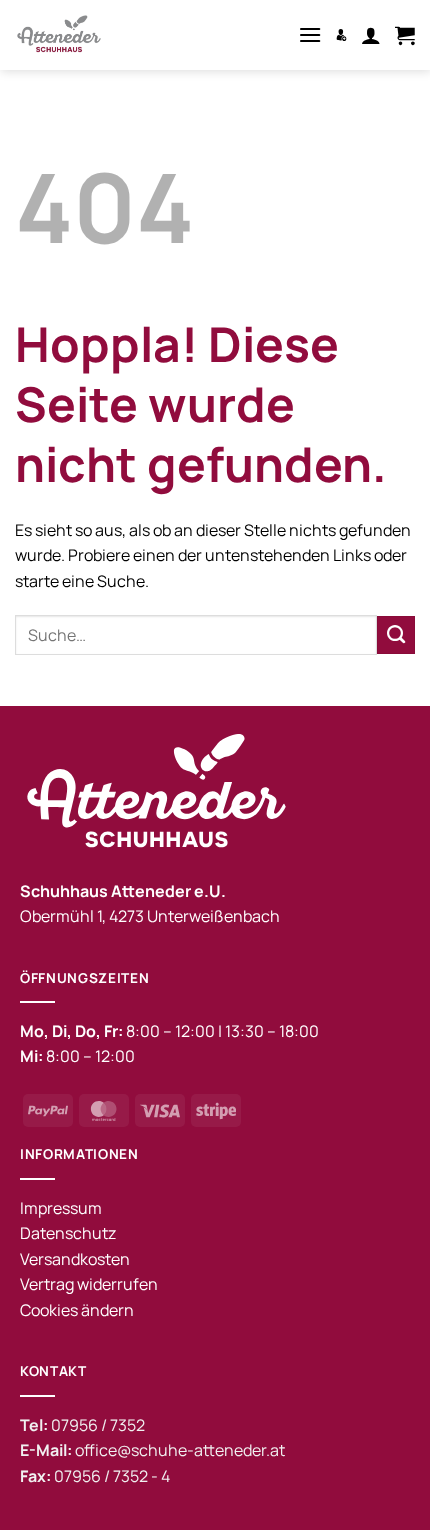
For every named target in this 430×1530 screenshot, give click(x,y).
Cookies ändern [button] (77, 1310)
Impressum (61, 1208)
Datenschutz (68, 1233)
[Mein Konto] (371, 35)
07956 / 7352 (98, 1425)
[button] (310, 34)
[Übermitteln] (396, 635)
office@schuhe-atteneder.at (180, 1450)
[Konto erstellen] (341, 34)
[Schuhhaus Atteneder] (90, 35)
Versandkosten (75, 1259)
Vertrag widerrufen (89, 1284)
